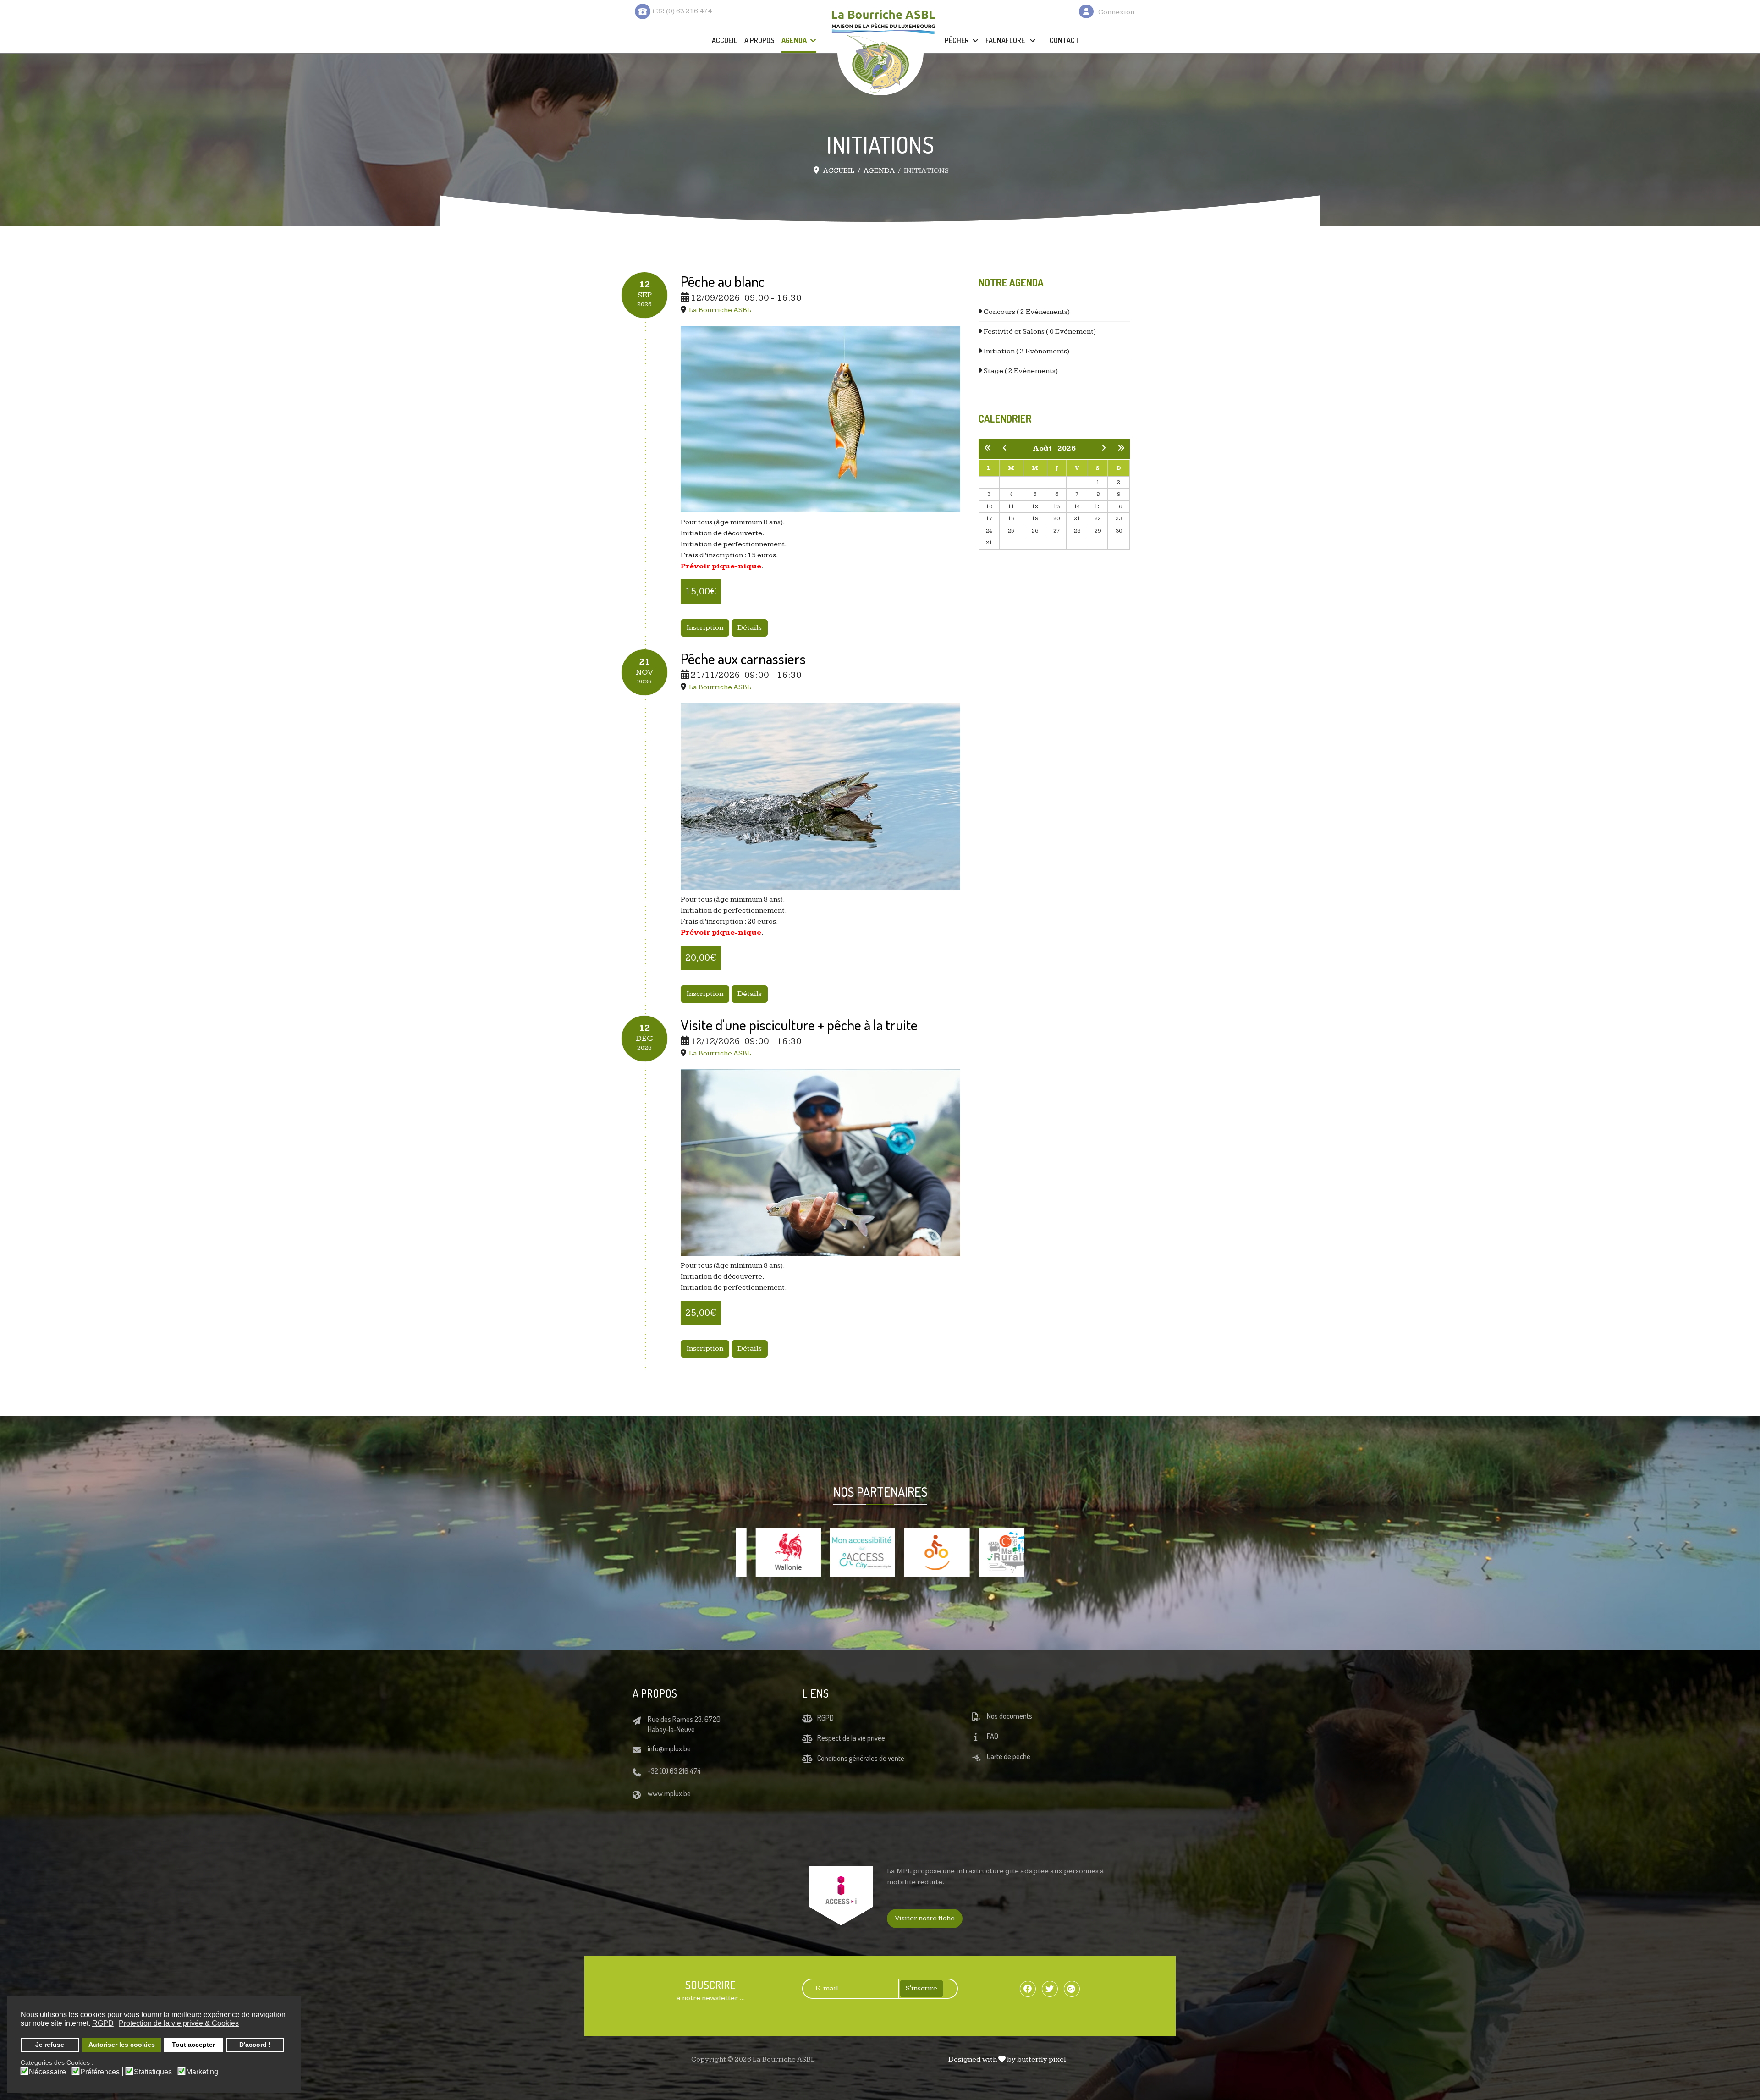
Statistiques (153, 2072)
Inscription (705, 628)
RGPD (825, 1718)
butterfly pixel (1042, 2059)
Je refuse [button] (50, 2045)
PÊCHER (957, 40)
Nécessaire (47, 2072)
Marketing (202, 2072)
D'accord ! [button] (255, 2045)
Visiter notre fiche (925, 1918)
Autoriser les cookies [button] (122, 2045)
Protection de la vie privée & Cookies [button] (179, 2023)
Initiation (1026, 351)
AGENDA (794, 40)
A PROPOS (759, 40)
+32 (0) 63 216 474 (674, 1771)
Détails (750, 628)
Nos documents (1009, 1716)
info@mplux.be (669, 1748)
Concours (1026, 312)
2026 (1067, 448)
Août (1045, 448)
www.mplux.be (669, 1793)
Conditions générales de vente (861, 1758)
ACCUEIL (725, 40)
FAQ (993, 1736)
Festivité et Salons (1039, 332)
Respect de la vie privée (851, 1738)
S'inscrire (921, 1988)
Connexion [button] (1116, 12)
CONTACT (1064, 40)
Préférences (100, 2072)
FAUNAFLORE (1006, 40)
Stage (1020, 371)
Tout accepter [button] (193, 2045)
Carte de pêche (1009, 1756)
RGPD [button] (103, 2023)
